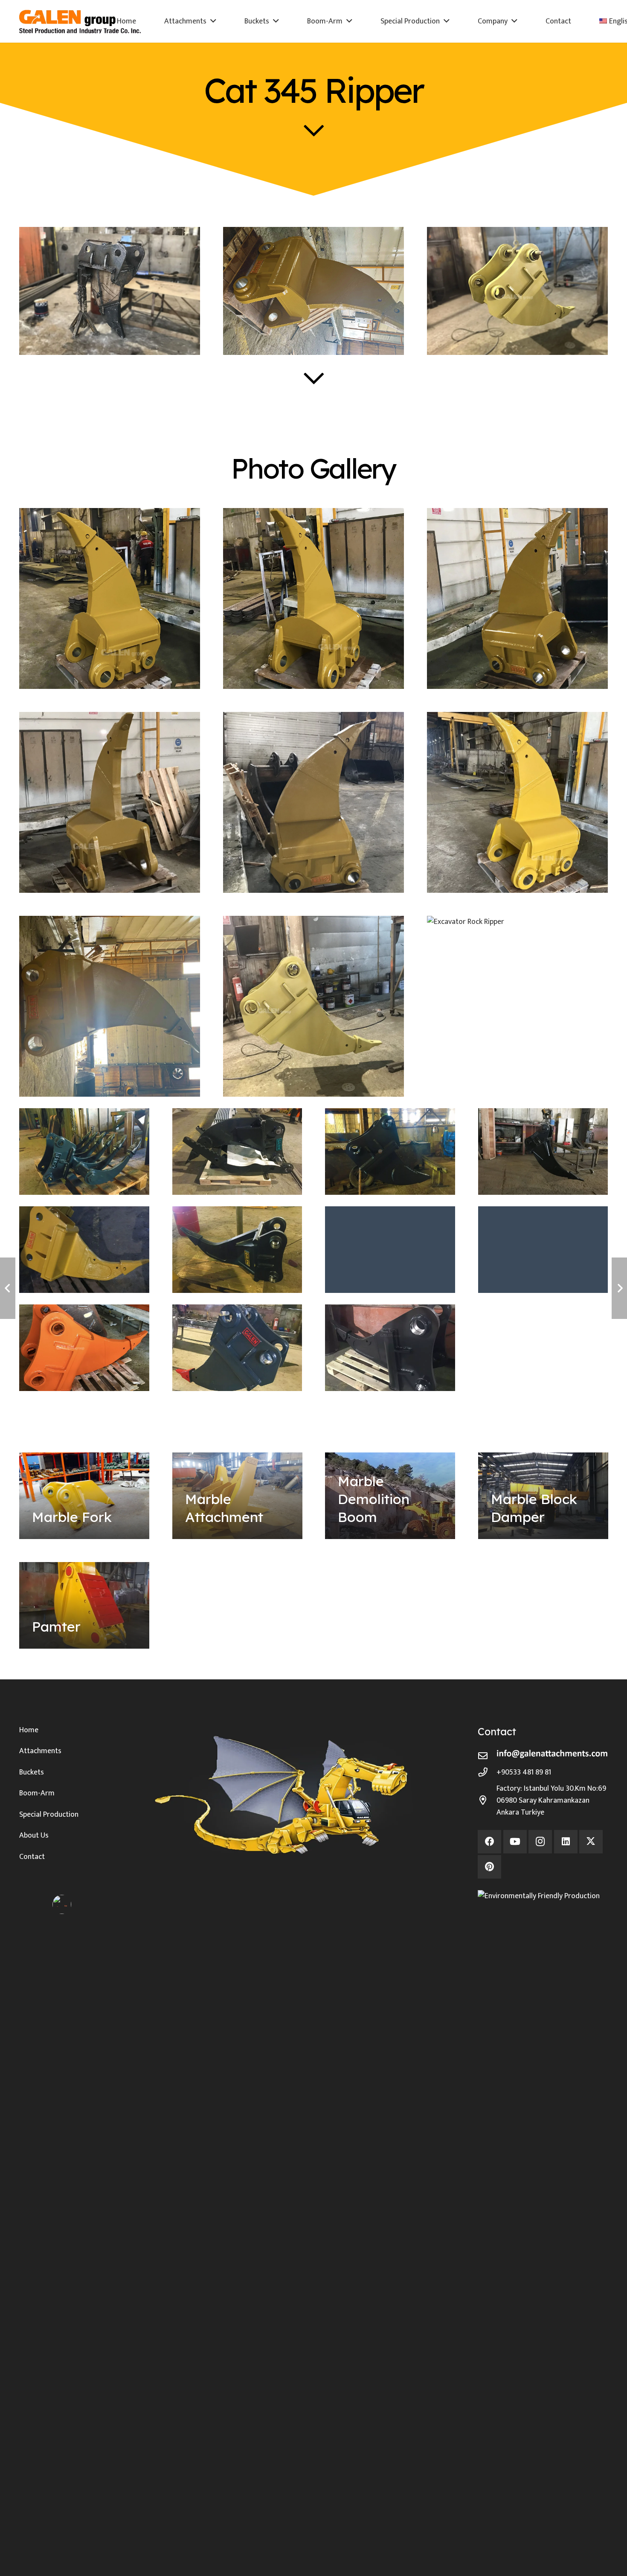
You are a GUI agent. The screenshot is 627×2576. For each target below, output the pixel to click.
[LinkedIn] (566, 1842)
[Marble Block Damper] (543, 1496)
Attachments (40, 1751)
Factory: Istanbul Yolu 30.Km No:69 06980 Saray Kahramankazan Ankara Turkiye (551, 1801)
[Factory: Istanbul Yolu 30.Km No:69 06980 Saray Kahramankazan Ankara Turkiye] (487, 1801)
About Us (34, 1835)
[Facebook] (489, 1842)
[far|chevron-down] (314, 130)
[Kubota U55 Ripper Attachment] (543, 1250)
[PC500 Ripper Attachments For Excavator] (237, 1348)
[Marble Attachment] (237, 1496)
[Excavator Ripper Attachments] (390, 1250)
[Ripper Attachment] (237, 1152)
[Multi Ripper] (84, 1152)
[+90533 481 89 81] (487, 1772)
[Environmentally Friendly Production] (543, 2210)
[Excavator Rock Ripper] (84, 1348)
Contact (32, 1857)
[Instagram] (540, 1842)
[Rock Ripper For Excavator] (390, 1348)
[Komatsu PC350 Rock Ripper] (84, 1250)
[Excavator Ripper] (237, 1250)
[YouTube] (515, 1842)
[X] (591, 1842)
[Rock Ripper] (543, 1152)
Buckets (32, 1772)
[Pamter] (84, 1605)
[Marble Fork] (84, 1496)
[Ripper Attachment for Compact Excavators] (390, 1152)
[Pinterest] (489, 1867)
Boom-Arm (37, 1793)
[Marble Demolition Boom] (390, 1496)
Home (29, 1730)
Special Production (49, 1815)
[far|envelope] (487, 1756)
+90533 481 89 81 (524, 1772)
